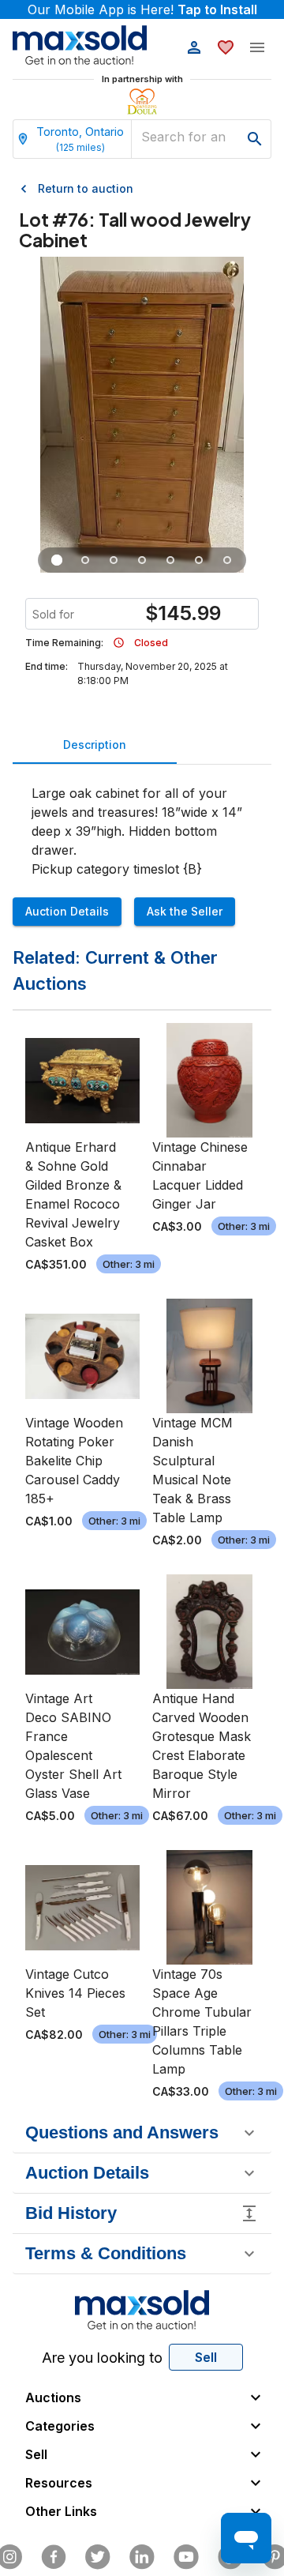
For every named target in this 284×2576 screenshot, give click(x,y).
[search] (255, 139)
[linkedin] (142, 2557)
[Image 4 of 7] (142, 560)
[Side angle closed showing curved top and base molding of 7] (85, 560)
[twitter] (98, 2557)
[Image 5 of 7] (170, 560)
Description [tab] (95, 745)
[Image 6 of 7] (199, 560)
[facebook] (54, 2557)
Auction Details (67, 911)
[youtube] (186, 2557)
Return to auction (86, 188)
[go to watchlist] (226, 47)
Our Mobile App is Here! (142, 9)
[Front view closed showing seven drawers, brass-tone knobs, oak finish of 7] (57, 560)
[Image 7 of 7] (227, 560)
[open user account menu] (194, 47)
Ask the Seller (185, 911)
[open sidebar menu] (257, 47)
